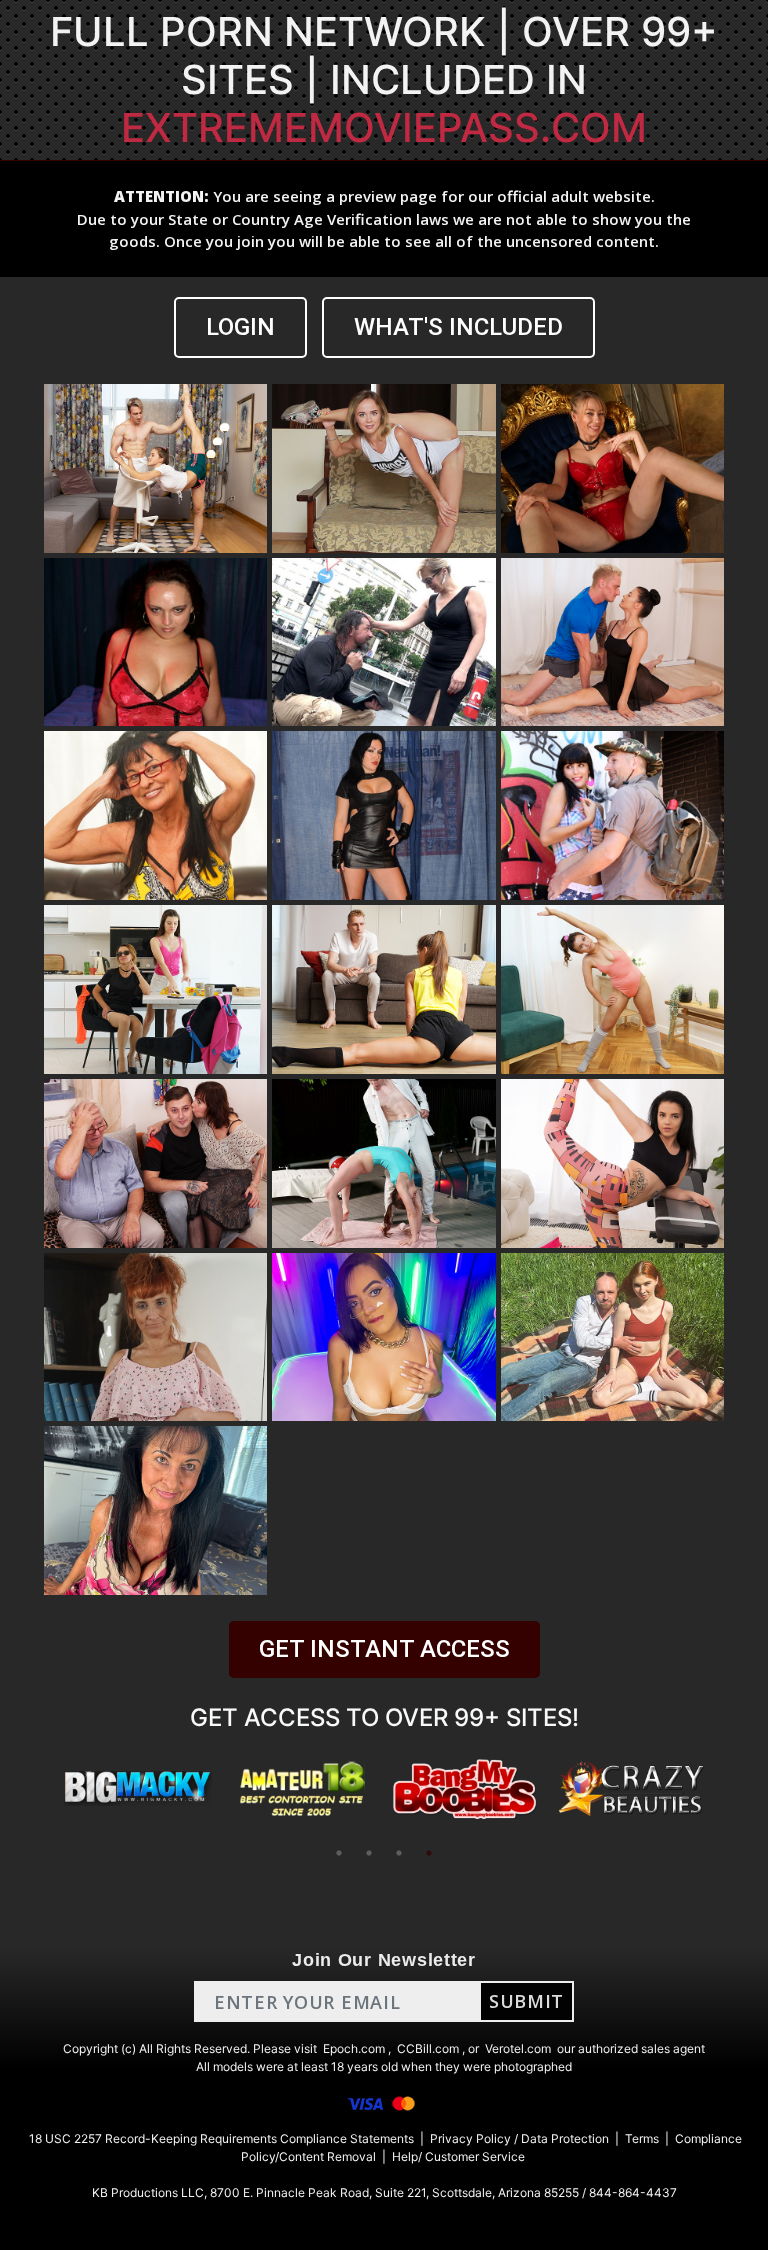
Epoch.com (354, 2048)
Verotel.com (518, 2048)
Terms (642, 2138)
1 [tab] (339, 1853)
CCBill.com (428, 2048)
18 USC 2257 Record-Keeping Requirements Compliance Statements (221, 2138)
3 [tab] (399, 1853)
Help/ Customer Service (458, 2156)
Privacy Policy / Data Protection (519, 2138)
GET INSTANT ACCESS (384, 1649)
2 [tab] (369, 1853)
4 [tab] (429, 1853)
